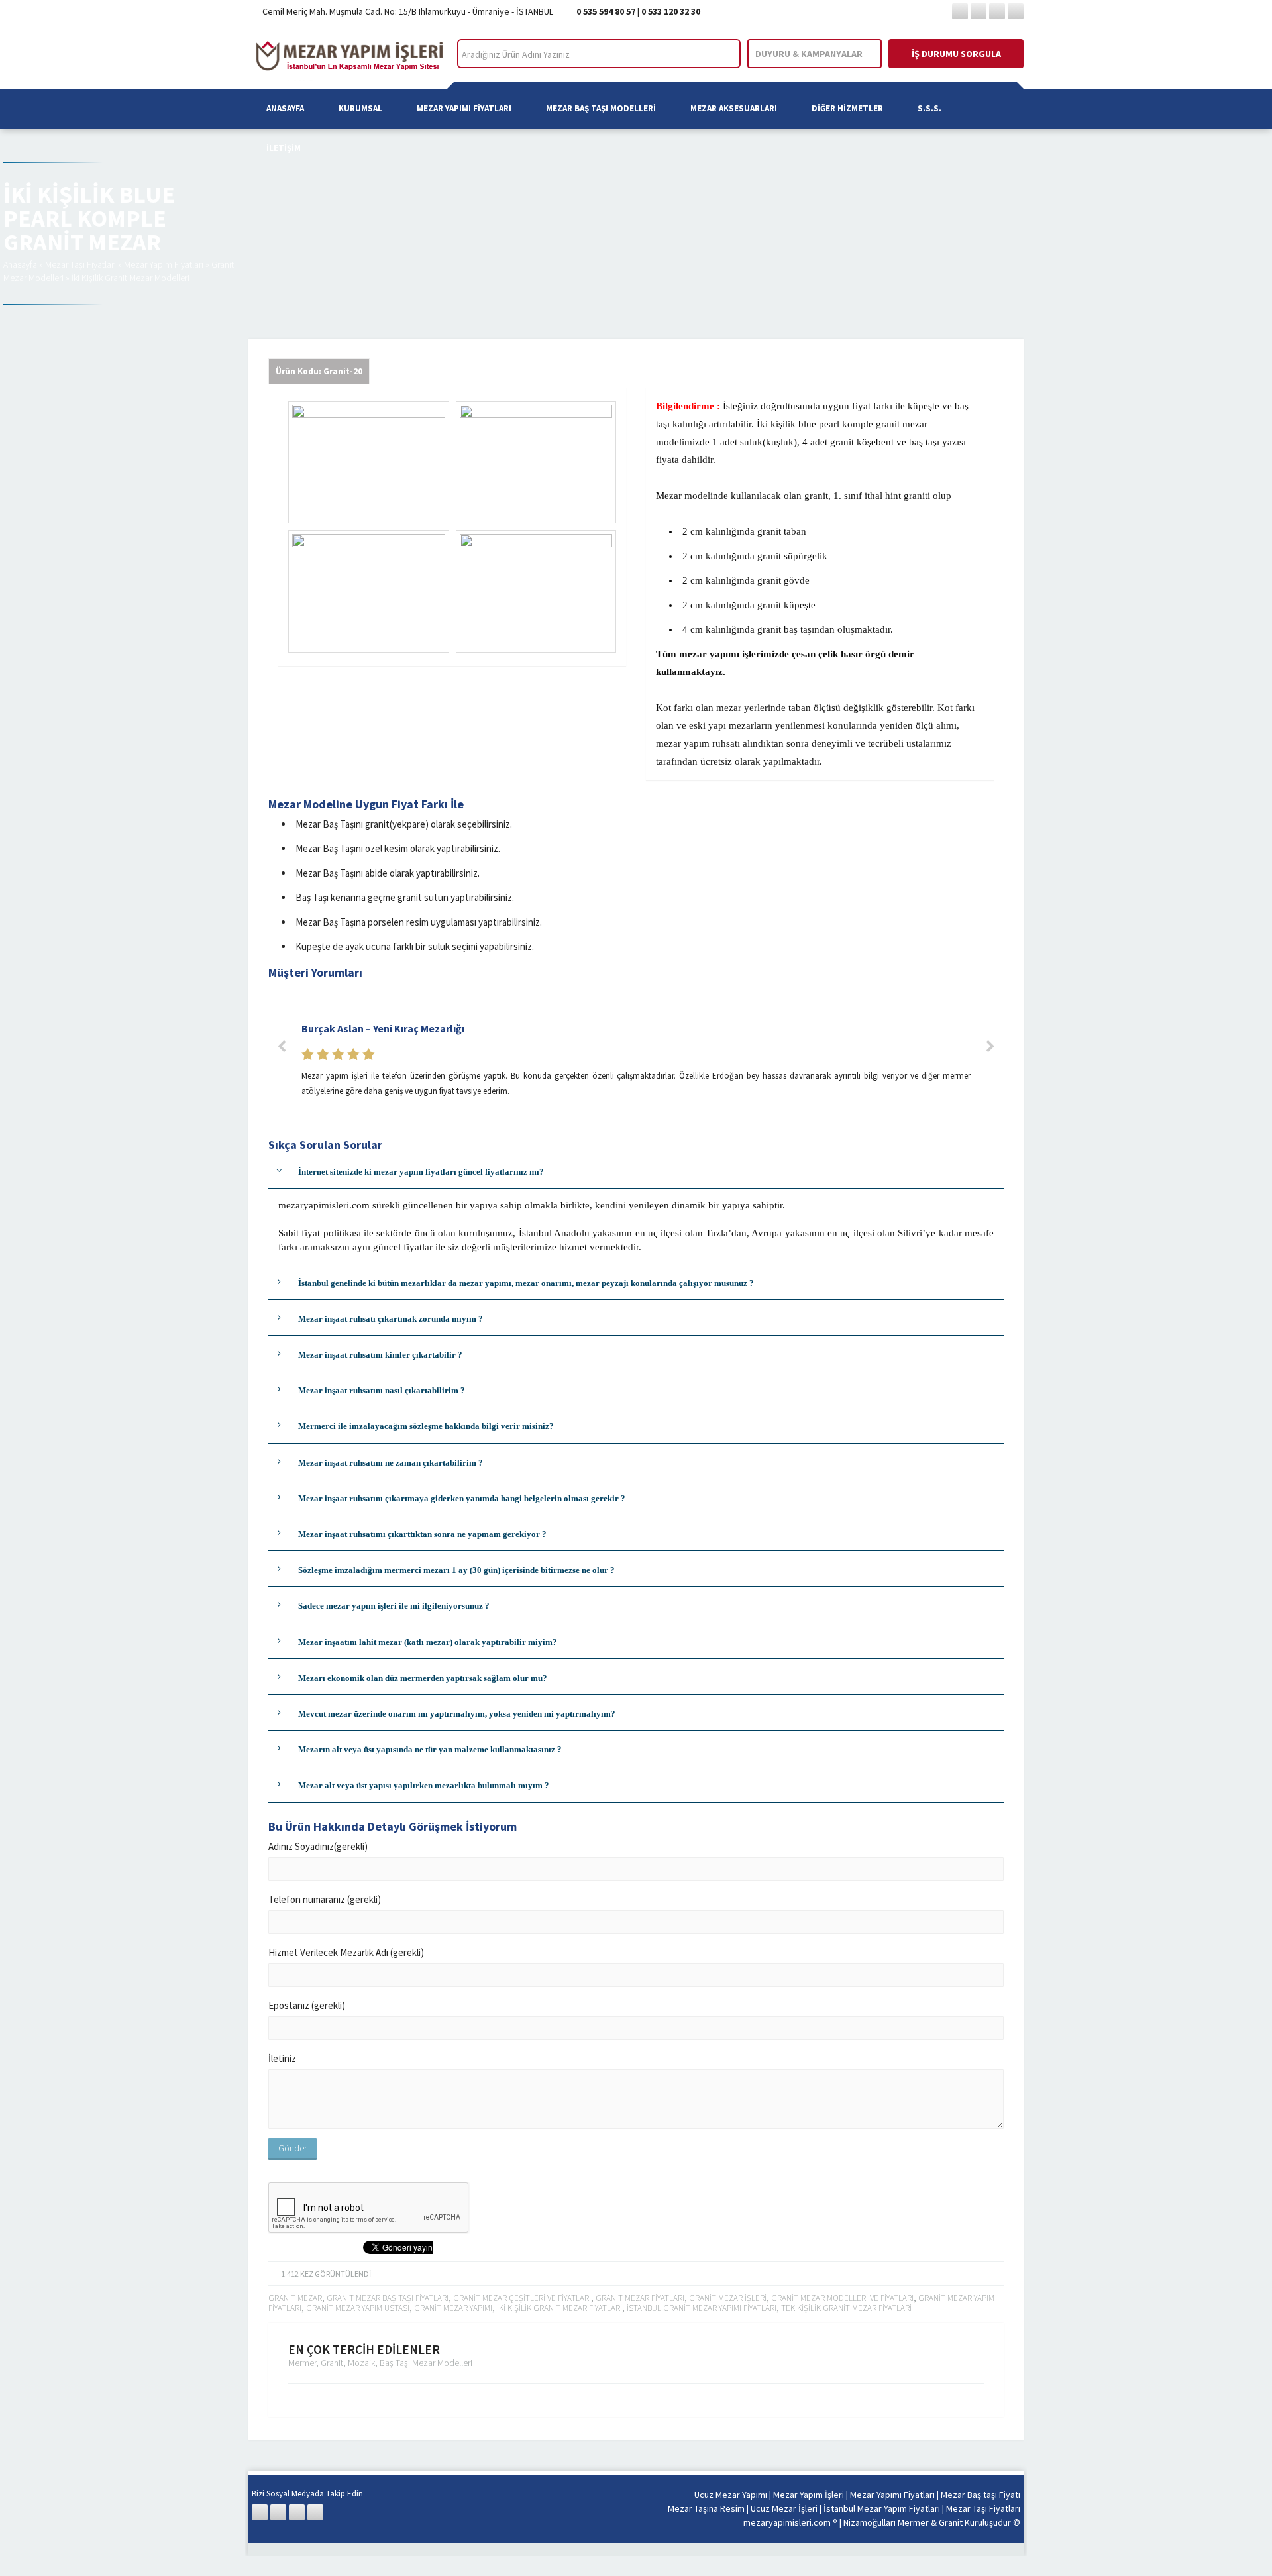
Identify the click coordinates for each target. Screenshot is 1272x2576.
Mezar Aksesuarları (734, 108)
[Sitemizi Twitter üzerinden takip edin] (979, 11)
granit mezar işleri (728, 2298)
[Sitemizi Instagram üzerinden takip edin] (997, 11)
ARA (719, 54)
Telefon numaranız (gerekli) (325, 1899)
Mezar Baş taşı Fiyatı (980, 2495)
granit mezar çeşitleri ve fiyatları (522, 2298)
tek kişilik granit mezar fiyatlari (846, 2308)
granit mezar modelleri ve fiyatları (842, 2298)
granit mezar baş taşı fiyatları (388, 2298)
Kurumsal (360, 108)
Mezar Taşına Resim (706, 2508)
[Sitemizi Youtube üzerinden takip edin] (1016, 11)
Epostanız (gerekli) (307, 2005)
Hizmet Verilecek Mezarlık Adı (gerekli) (346, 1952)
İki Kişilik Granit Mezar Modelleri (131, 278)
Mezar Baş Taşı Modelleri (601, 108)
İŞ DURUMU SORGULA (956, 54)
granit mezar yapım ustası (358, 2308)
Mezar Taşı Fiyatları (80, 264)
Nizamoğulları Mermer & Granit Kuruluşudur (928, 2522)
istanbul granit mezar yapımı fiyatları (702, 2308)
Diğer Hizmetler (847, 108)
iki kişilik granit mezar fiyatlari (559, 2308)
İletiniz (282, 2058)
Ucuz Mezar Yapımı (731, 2495)
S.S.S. (929, 108)
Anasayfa (285, 108)
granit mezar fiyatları (640, 2298)
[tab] (636, 1172)
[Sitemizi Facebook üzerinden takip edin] (960, 11)
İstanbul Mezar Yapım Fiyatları (882, 2508)
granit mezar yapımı (453, 2308)
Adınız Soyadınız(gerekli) (318, 1846)
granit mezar (295, 2298)
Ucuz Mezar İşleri (784, 2508)
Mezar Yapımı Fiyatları (464, 108)
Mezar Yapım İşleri (809, 2495)
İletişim (284, 148)
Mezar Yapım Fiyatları (164, 264)
